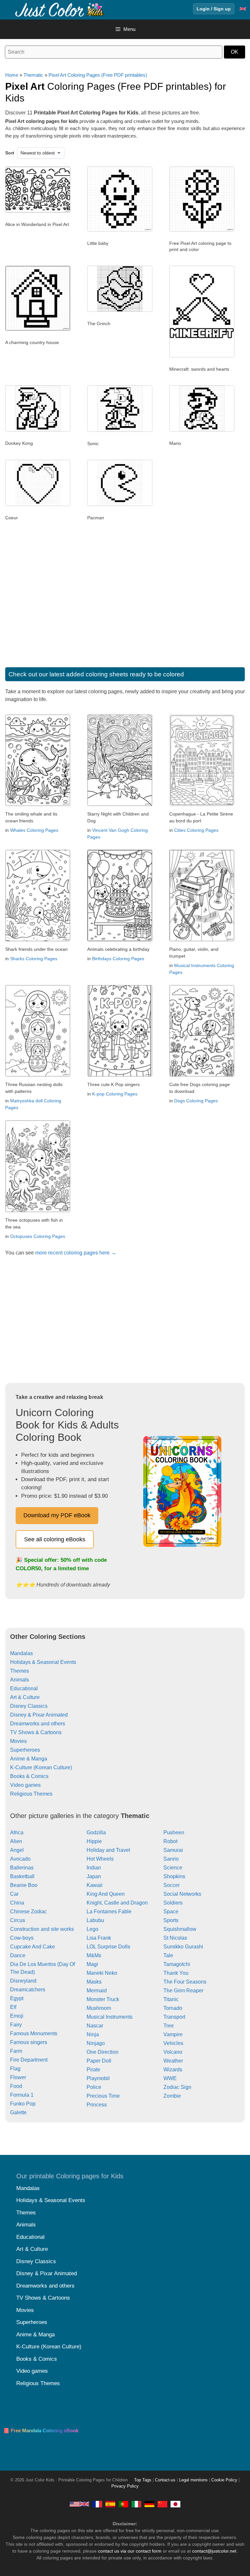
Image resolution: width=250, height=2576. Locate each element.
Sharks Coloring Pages (34, 959)
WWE (170, 2078)
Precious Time (103, 2096)
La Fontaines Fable (109, 1912)
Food (16, 2086)
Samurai (173, 1850)
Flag (15, 2069)
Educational (24, 1688)
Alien (16, 1841)
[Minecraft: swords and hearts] (202, 356)
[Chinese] (162, 2504)
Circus (18, 1920)
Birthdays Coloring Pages (118, 959)
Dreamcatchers (28, 1990)
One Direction (103, 2052)
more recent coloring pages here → (76, 1253)
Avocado (20, 1859)
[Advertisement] (125, 602)
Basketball (22, 1876)
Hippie (94, 1841)
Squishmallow (180, 1929)
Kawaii (95, 1885)
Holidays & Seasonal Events (43, 1662)
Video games (25, 1785)
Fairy (16, 2025)
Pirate (93, 2070)
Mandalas (21, 1653)
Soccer (172, 1885)
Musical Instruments (110, 2017)
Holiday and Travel (108, 1850)
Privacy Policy (125, 2486)
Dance (18, 1955)
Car (14, 1894)
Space (171, 1912)
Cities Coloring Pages (196, 830)
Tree (169, 2026)
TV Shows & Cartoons (36, 1732)
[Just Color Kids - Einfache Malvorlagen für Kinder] (149, 2504)
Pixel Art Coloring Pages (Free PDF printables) (98, 75)
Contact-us (165, 2480)
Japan (94, 1876)
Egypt (17, 1998)
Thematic (33, 75)
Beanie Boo (24, 1885)
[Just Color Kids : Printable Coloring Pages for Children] (60, 9)
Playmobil (98, 2078)
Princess (97, 2105)
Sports (171, 1920)
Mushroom (99, 2008)
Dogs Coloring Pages (196, 1101)
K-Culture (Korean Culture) (41, 1767)
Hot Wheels (100, 1859)
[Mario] (202, 430)
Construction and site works (42, 1929)
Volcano (173, 2052)
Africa (17, 1832)
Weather (173, 2061)
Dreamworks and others (38, 1724)
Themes (20, 1671)
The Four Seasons (185, 1982)
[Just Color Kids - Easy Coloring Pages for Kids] (79, 2504)
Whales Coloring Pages (34, 830)
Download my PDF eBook (57, 1515)
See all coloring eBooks (55, 1539)
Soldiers (173, 1903)
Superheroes (25, 1750)
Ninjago (96, 2043)
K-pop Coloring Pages (115, 1094)
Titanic (171, 1999)
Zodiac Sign (177, 2087)
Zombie (172, 2096)
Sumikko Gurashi (183, 1947)
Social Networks (182, 1894)
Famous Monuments (34, 2033)
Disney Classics (29, 1706)
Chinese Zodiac (28, 1912)
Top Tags (143, 2480)
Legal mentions (193, 2480)
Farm (16, 2051)
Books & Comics (29, 1776)
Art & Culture (25, 1697)
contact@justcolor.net (214, 2551)
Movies (18, 1741)
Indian (94, 1868)
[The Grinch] (120, 310)
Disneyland (23, 1981)
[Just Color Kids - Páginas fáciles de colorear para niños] (110, 2504)
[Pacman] (120, 504)
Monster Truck (103, 1999)
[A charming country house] (38, 329)
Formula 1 (22, 2095)
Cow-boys (22, 1938)
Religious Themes (31, 1794)
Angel (17, 1850)
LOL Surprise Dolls (108, 1947)
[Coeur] (38, 504)
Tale (168, 1955)
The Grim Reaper (183, 1991)
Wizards (173, 2070)
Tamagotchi (177, 1964)
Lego (92, 1929)
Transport (174, 2017)
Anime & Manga (29, 1759)
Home (12, 75)
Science (173, 1868)
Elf (13, 2007)
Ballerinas (22, 1868)
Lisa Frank (99, 1938)
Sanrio (171, 1859)
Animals (20, 1680)
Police (94, 2087)
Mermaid (97, 1991)
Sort (10, 153)
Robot (170, 1841)
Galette (18, 2112)
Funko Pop (23, 2104)
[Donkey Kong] (38, 430)
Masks (94, 1982)
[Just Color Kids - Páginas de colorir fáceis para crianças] (123, 2504)
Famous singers (29, 2042)
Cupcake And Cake (33, 1947)
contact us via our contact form (130, 2551)
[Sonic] (120, 430)
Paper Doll (99, 2061)
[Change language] (243, 9)
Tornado (173, 2008)
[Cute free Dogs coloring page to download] (202, 1075)
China (17, 1903)
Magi (92, 1964)
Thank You (176, 1973)
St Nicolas (175, 1938)
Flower (18, 2077)
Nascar (95, 2026)
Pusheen (174, 1832)
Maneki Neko (102, 1973)
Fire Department (29, 2060)
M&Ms (94, 1955)
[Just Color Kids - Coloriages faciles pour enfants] (97, 2504)
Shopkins (174, 1876)
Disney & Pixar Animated (39, 1715)
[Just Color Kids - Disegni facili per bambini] (136, 2504)
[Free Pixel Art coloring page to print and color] (202, 230)
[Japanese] (175, 2504)
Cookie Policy (224, 2480)
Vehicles (173, 2043)
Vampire (173, 2034)
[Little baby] (120, 230)
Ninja (93, 2034)
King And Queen (106, 1894)
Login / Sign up (214, 9)
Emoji (17, 2016)
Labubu (95, 1920)
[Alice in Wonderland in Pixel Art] (38, 211)
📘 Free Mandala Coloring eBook (41, 2430)
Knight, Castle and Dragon (117, 1903)
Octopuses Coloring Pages (38, 1236)
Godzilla (96, 1832)
